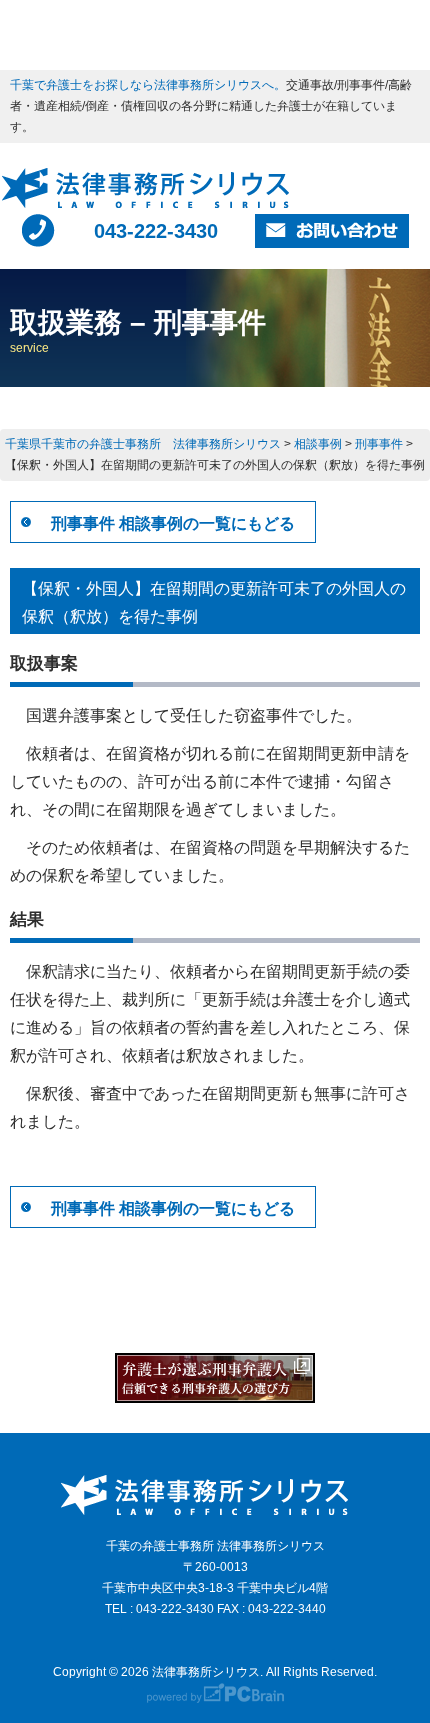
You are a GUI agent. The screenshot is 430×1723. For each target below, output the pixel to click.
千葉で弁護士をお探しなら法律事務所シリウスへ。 (148, 85)
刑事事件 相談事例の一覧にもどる (173, 523)
